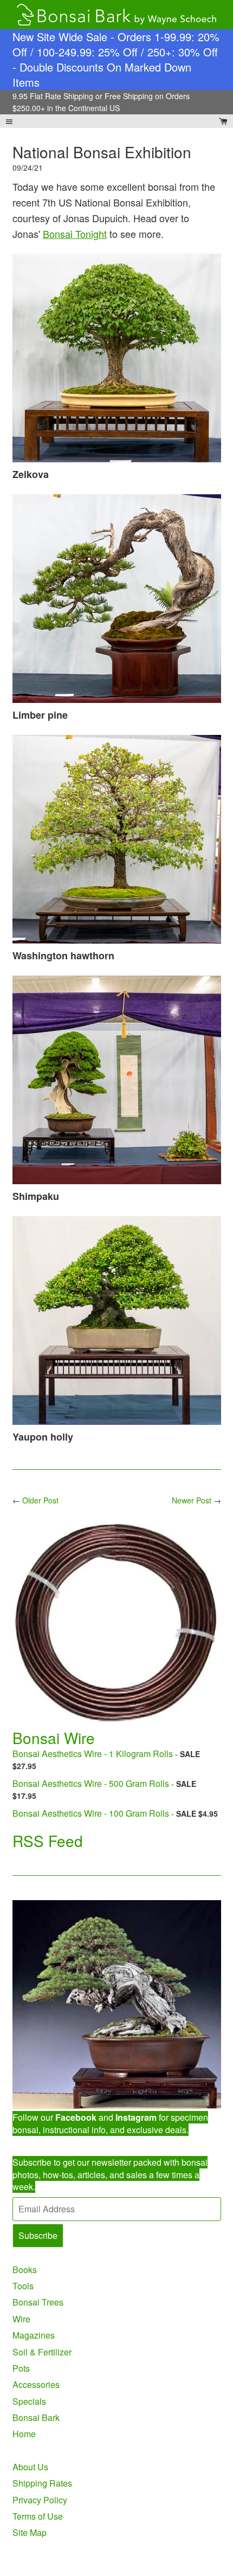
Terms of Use (38, 2516)
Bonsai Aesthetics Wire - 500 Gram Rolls (91, 1783)
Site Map (30, 2532)
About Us (30, 2467)
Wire (21, 2319)
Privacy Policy (40, 2500)
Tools (23, 2286)
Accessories (36, 2384)
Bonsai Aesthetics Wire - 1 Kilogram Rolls (93, 1754)
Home (24, 2434)
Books (25, 2270)
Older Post (40, 1500)
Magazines (34, 2335)
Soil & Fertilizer (42, 2352)
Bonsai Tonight (75, 234)
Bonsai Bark (36, 2417)
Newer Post (192, 1500)
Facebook (76, 2117)
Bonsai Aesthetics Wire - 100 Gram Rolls (91, 1813)
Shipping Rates (42, 2483)
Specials (29, 2401)
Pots (21, 2368)
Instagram (136, 2117)
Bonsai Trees (38, 2302)
